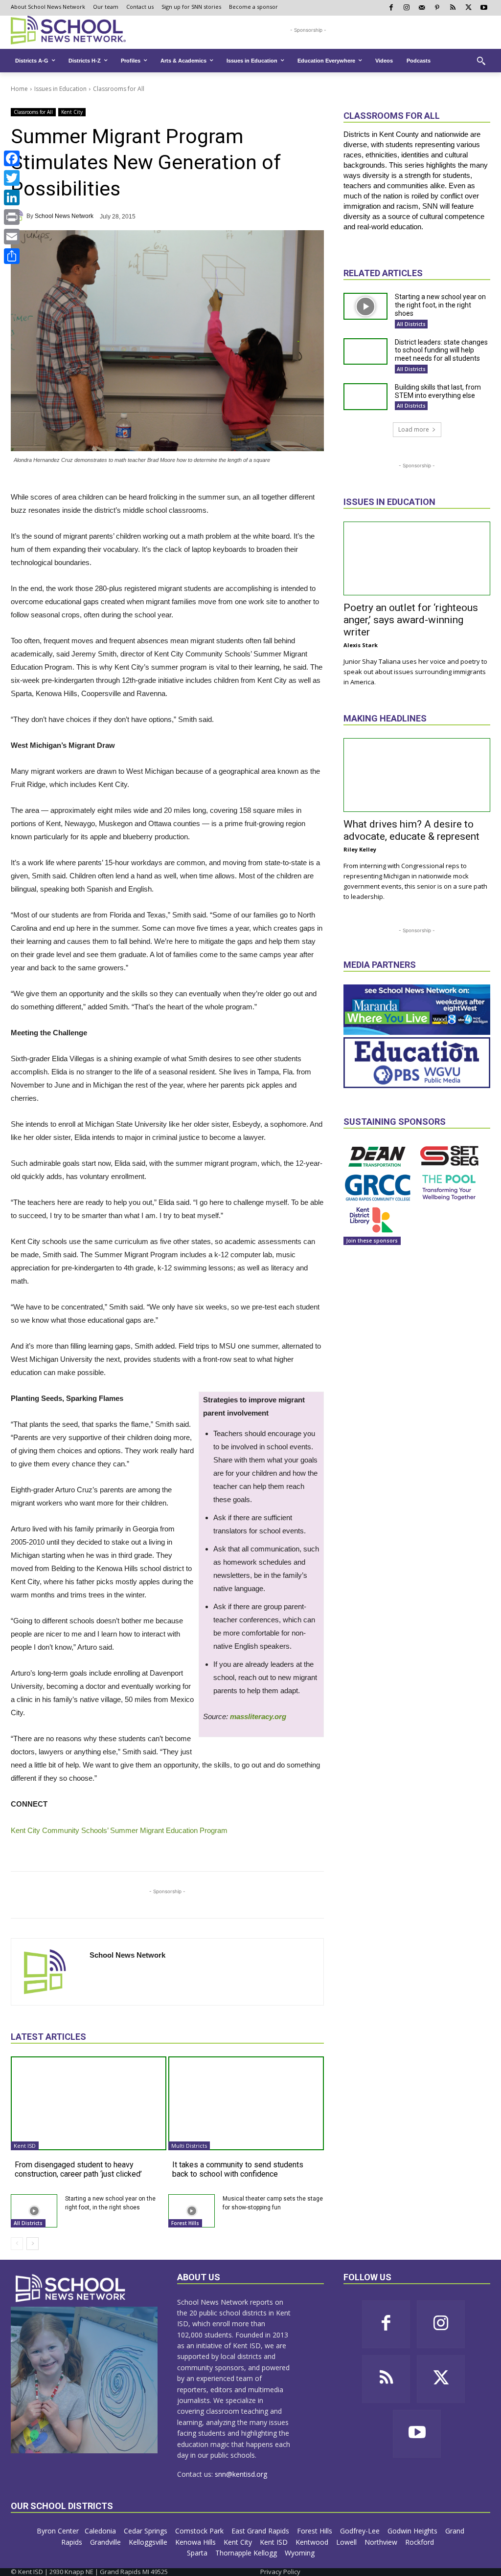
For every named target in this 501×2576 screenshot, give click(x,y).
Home (19, 89)
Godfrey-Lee (361, 2531)
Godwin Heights (413, 2531)
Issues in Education (60, 89)
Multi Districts (189, 2146)
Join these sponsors (372, 1241)
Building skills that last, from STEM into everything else (438, 391)
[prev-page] (17, 2244)
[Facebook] (12, 158)
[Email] (12, 237)
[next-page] (33, 2244)
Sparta (198, 2553)
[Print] (12, 217)
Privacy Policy (280, 2572)
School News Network (64, 216)
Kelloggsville (149, 2542)
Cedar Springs (147, 2531)
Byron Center (58, 2531)
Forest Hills (185, 2223)
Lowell (347, 2542)
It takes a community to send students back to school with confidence (238, 2169)
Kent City (72, 112)
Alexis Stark (361, 645)
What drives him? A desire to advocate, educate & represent (411, 830)
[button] (481, 61)
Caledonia (101, 2531)
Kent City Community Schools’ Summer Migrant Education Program (119, 1830)
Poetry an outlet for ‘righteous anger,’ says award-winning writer (411, 620)
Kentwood (313, 2542)
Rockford (421, 2542)
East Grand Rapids (261, 2531)
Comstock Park (200, 2531)
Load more (414, 429)
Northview (382, 2542)
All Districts (28, 2223)
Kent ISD (25, 2146)
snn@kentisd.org (241, 2474)
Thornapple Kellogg (247, 2553)
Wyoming (300, 2553)
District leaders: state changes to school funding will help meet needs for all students (441, 350)
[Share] (12, 256)
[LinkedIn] (12, 197)
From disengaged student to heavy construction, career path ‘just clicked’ (78, 2169)
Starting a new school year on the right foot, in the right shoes (440, 305)
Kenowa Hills (196, 2542)
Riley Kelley (360, 849)
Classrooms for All (119, 89)
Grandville (106, 2542)
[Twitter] (12, 178)
